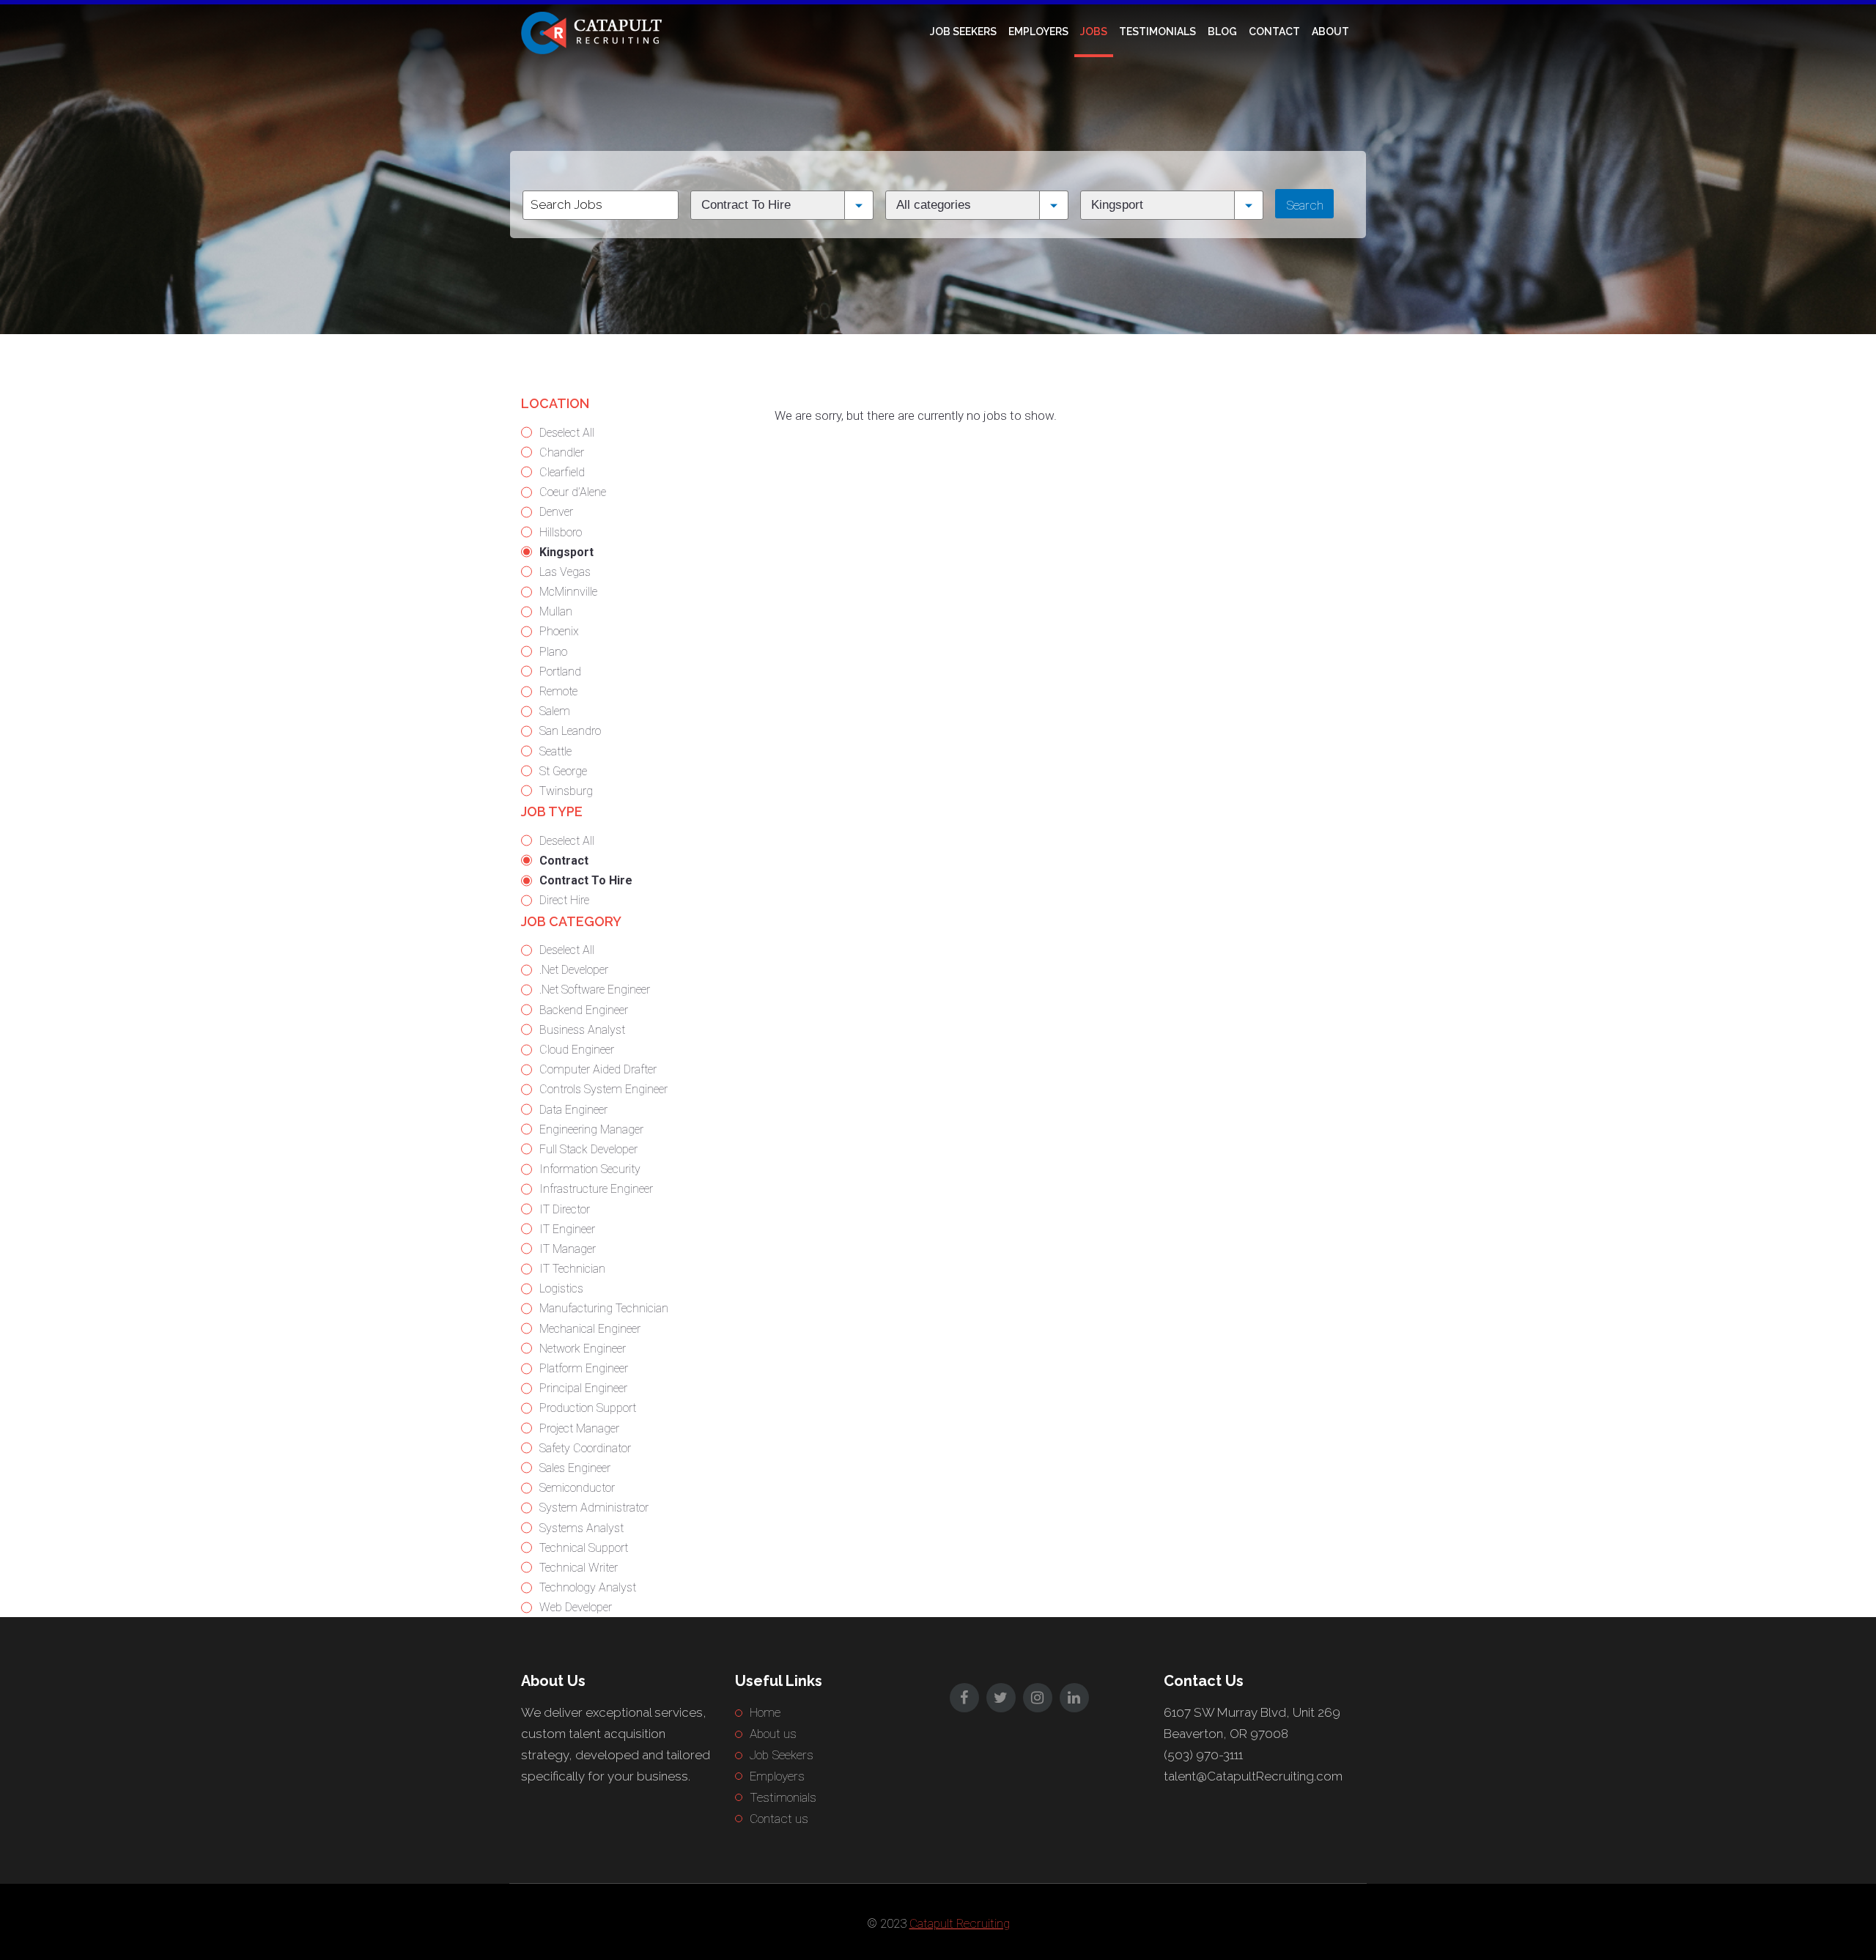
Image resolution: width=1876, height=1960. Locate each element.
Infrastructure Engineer (596, 1189)
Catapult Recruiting (960, 1923)
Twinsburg (566, 791)
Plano (553, 652)
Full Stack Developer (588, 1149)
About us (773, 1734)
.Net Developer (574, 970)
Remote (558, 691)
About (1330, 32)
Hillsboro (561, 532)
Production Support (588, 1408)
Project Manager (579, 1428)
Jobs (1094, 32)
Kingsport (566, 552)
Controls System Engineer (603, 1089)
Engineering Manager (591, 1129)
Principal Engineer (583, 1388)
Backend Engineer (584, 1010)
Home (765, 1712)
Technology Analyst (588, 1587)
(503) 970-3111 (1203, 1755)
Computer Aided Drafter (598, 1069)
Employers (1038, 32)
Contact (1274, 32)
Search (1305, 205)
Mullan (556, 611)
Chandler (562, 452)
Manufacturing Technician (604, 1308)
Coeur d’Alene (573, 492)
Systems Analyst (581, 1528)
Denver (556, 512)
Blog (1222, 32)
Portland (560, 672)
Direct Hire (564, 900)
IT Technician (572, 1269)
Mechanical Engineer (590, 1329)
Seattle (555, 751)
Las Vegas (565, 572)
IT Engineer (567, 1229)
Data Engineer (573, 1110)
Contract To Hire (586, 880)
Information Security (590, 1169)
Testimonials (1157, 32)
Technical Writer (579, 1568)
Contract (564, 861)
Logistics (561, 1288)
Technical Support (584, 1548)
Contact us (779, 1819)
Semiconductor (577, 1488)
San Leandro (570, 731)
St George (563, 771)
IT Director (565, 1209)
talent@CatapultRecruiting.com (1253, 1776)
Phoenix (559, 631)
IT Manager (568, 1249)
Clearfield (562, 472)
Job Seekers (963, 32)
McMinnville (568, 592)
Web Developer (576, 1607)
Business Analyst (582, 1030)
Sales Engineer (575, 1468)
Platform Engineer (584, 1368)
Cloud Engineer (577, 1050)
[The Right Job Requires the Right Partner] (594, 32)
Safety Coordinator (585, 1448)
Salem (555, 711)
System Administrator (594, 1508)
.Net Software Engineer (595, 990)
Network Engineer (583, 1349)
